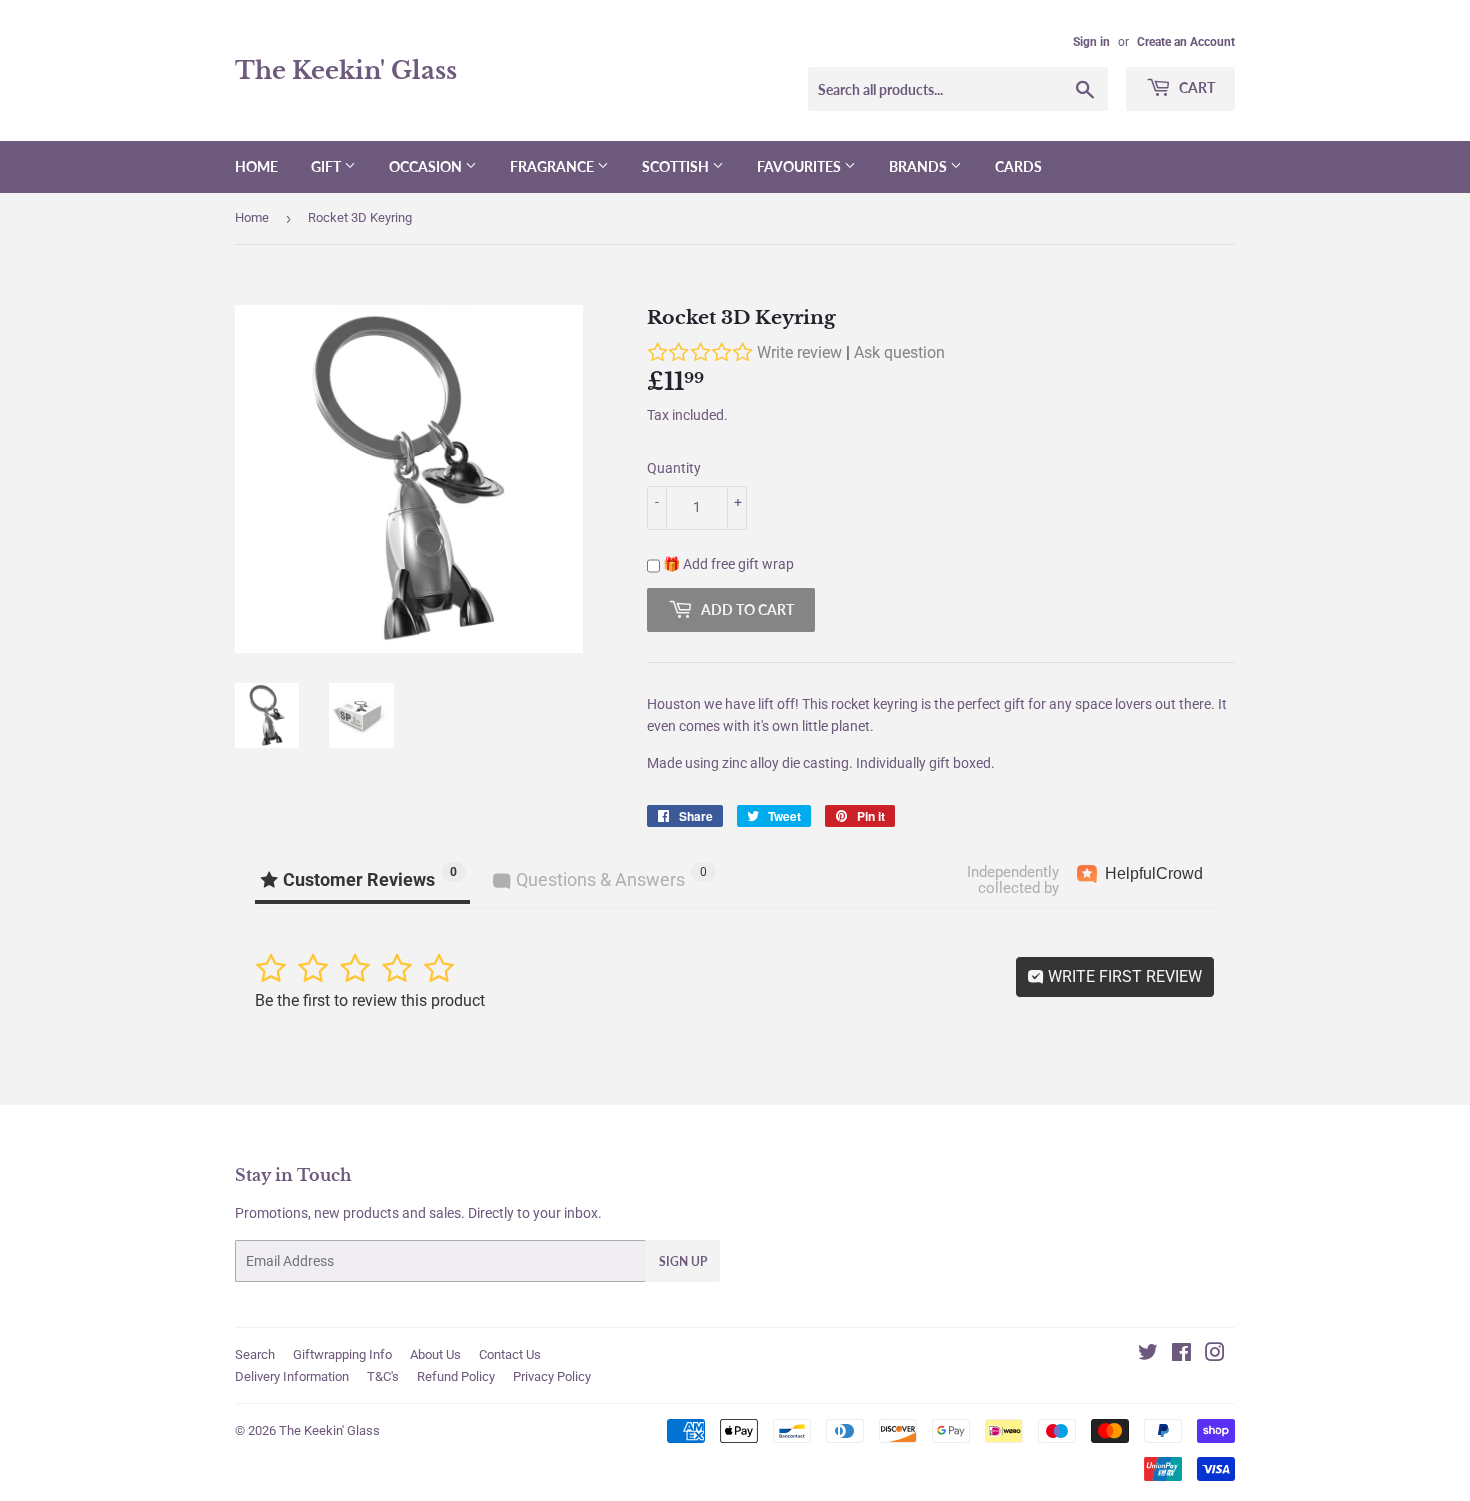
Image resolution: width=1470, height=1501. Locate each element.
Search (255, 1354)
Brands (919, 166)
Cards (1018, 166)
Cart (1195, 87)
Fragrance (553, 166)
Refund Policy (456, 1376)
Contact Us (510, 1354)
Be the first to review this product (370, 1000)
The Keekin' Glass (346, 70)
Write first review (1123, 976)
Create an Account (1186, 42)
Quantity (674, 468)
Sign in (1091, 42)
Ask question (899, 352)
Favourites (800, 166)
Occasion (427, 166)
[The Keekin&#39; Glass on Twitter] (1148, 1355)
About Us (435, 1354)
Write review (799, 352)
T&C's (383, 1376)
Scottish (677, 166)
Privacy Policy (552, 1376)
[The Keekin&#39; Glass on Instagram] (1215, 1355)
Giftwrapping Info (342, 1354)
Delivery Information (292, 1376)
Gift (327, 166)
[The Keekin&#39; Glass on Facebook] (1181, 1355)
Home (256, 166)
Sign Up (683, 1261)
